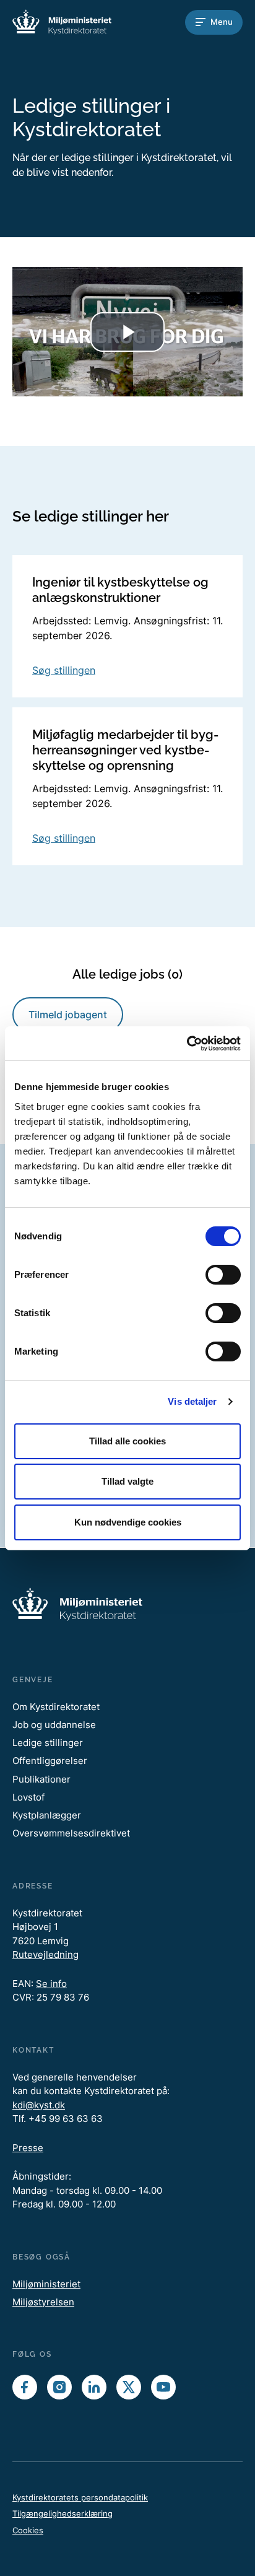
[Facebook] (25, 2387)
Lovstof (28, 1797)
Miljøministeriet (46, 2284)
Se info (51, 1984)
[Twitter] (129, 2387)
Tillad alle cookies (127, 1441)
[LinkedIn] (94, 2387)
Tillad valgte (127, 1481)
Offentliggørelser (50, 1761)
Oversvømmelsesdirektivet (71, 1833)
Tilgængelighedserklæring (63, 2513)
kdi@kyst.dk (39, 2105)
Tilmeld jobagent (68, 1015)
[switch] (223, 1275)
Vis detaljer (192, 1401)
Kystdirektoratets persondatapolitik (80, 2497)
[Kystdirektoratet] (62, 22)
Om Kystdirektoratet (56, 1707)
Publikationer (41, 1779)
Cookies (28, 2530)
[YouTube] (163, 2387)
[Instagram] (59, 2387)
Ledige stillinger (48, 1743)
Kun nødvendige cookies (128, 1522)
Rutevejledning (45, 1954)
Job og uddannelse (54, 1725)
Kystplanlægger (47, 1815)
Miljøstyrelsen (43, 2302)
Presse (28, 2148)
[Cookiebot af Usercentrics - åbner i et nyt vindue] (187, 1044)
